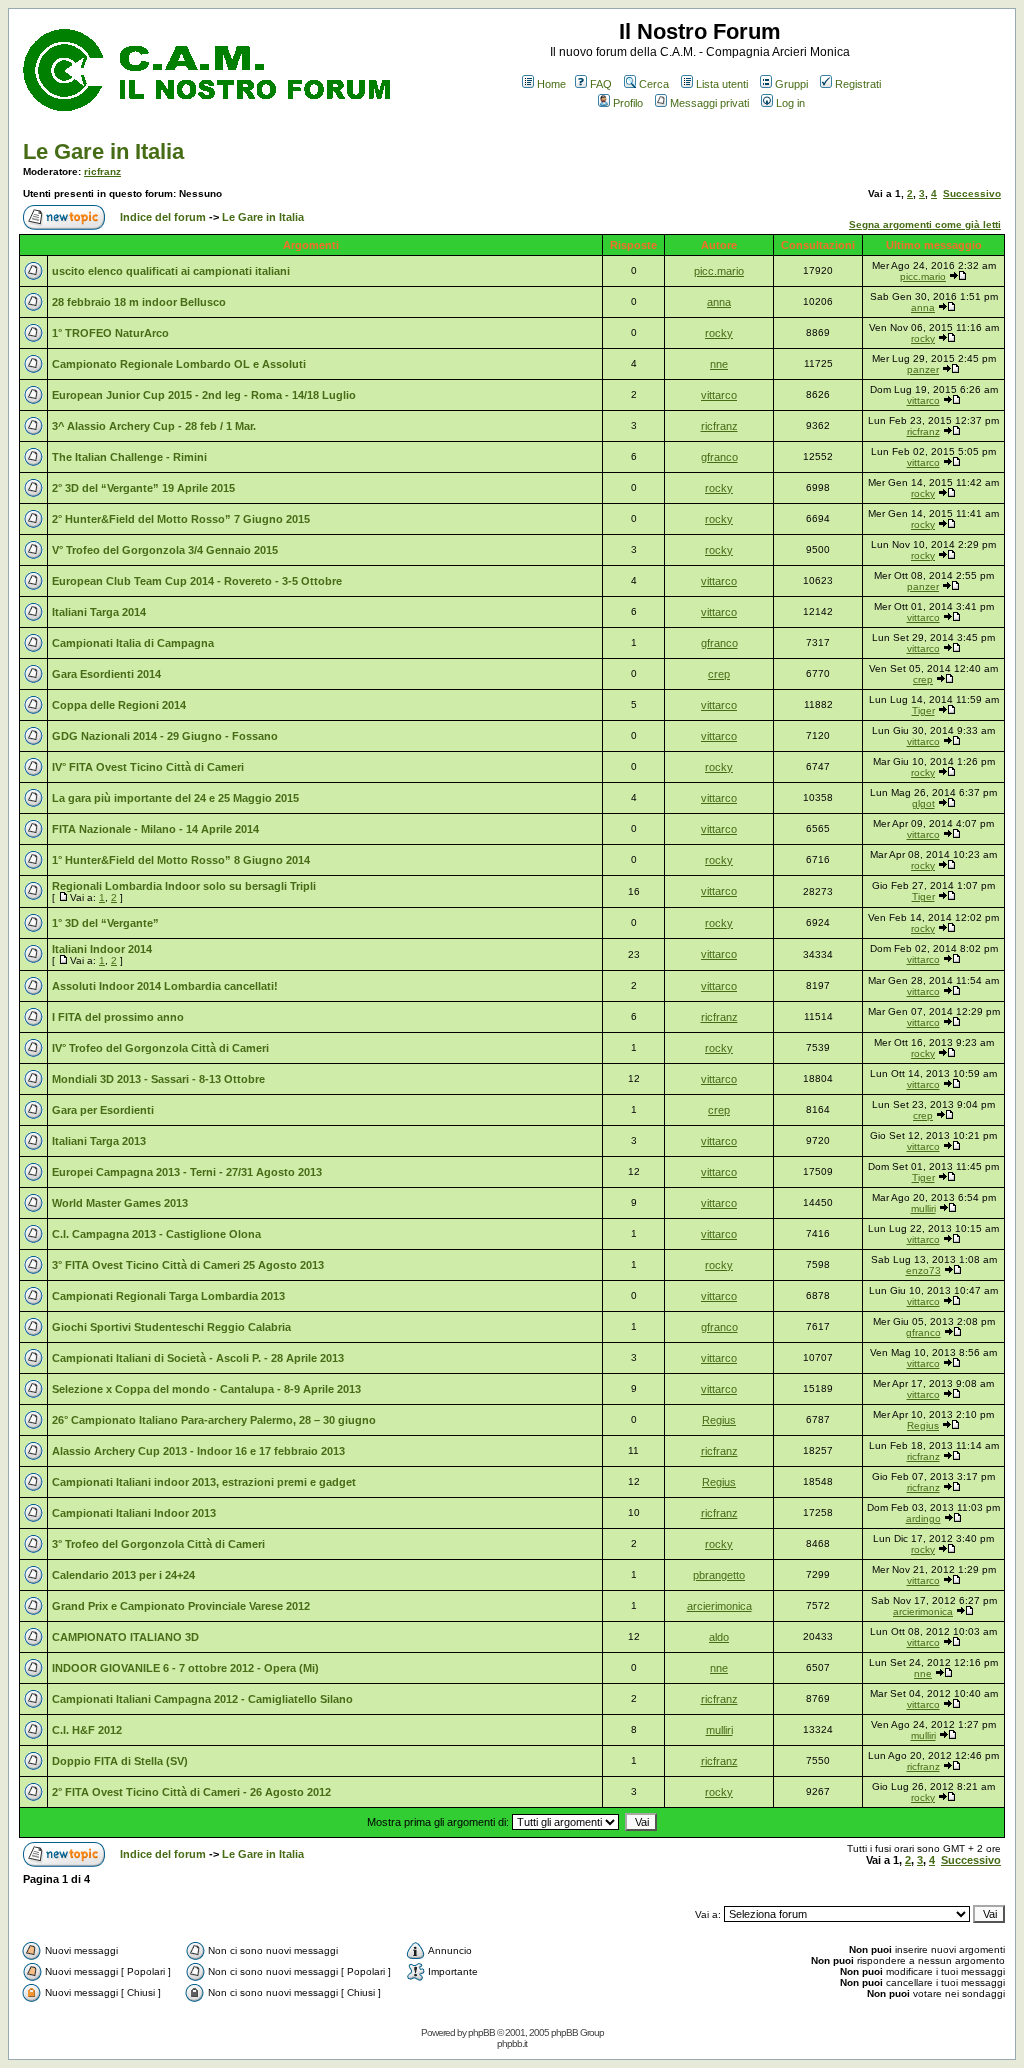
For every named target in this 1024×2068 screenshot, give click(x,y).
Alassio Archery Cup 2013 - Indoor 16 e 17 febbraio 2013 (198, 1451)
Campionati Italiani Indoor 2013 (134, 1513)
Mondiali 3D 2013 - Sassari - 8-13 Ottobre (158, 1079)
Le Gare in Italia (103, 151)
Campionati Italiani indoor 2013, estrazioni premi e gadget (204, 1482)
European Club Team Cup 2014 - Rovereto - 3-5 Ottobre (197, 581)
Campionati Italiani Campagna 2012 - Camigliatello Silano (202, 1699)
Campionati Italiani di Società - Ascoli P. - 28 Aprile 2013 (198, 1358)
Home (551, 84)
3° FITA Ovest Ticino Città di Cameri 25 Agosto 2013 (188, 1265)
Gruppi (791, 84)
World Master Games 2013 (120, 1203)
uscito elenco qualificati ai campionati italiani (171, 271)
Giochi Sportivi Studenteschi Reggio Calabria (171, 1327)
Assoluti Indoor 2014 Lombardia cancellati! (165, 986)
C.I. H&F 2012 (87, 1730)
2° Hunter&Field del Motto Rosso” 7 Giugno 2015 (181, 519)
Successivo (972, 193)
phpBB (481, 2032)
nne (719, 364)
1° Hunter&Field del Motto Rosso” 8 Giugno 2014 (181, 860)
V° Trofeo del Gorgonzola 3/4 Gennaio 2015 (165, 550)
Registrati (858, 84)
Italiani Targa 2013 (99, 1141)
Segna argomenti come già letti (925, 224)
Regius (719, 1420)
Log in (790, 103)
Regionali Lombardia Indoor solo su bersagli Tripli (184, 886)
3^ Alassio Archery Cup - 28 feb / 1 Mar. (154, 426)
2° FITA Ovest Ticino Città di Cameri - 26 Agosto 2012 (191, 1792)
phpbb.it (512, 2043)
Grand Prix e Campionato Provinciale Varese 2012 (181, 1606)
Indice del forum (163, 217)
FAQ (601, 84)
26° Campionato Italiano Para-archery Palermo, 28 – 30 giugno (214, 1420)
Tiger (923, 710)
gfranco (719, 457)
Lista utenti (722, 84)
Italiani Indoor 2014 (102, 949)
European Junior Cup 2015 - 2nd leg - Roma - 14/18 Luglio (204, 395)
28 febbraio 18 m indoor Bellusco (139, 302)
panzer (923, 369)
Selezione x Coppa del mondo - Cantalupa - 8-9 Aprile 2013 (206, 1389)
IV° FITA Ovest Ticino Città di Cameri (148, 767)
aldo (719, 1637)
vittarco (719, 395)
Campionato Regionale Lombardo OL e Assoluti (179, 364)
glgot (923, 803)
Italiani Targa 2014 (99, 612)
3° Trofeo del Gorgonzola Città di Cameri (158, 1544)
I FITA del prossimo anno (118, 1017)
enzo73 (923, 1270)
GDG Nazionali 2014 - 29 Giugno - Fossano (165, 736)
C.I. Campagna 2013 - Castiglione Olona (156, 1234)
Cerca (654, 84)
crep (719, 674)
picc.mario (719, 271)
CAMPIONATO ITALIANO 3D (125, 1637)
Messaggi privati (709, 103)
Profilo (628, 103)
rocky (719, 333)
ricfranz (102, 171)
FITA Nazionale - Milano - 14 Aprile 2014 (155, 829)
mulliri (923, 1208)
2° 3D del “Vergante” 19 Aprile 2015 (143, 488)
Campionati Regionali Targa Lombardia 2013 (168, 1296)
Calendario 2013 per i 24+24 (123, 1575)
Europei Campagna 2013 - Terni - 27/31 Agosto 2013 (187, 1172)
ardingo (923, 1518)
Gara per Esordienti (103, 1110)
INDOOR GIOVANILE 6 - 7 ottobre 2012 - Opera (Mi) (185, 1668)
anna (719, 302)
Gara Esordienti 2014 (106, 674)
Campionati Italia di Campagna (133, 643)
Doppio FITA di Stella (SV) (120, 1761)
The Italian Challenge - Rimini (129, 457)
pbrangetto (719, 1575)
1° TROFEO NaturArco (110, 333)
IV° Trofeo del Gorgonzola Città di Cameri (160, 1048)
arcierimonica (719, 1606)
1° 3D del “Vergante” (105, 923)
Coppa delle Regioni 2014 (119, 705)
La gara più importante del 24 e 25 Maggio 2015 (175, 798)
